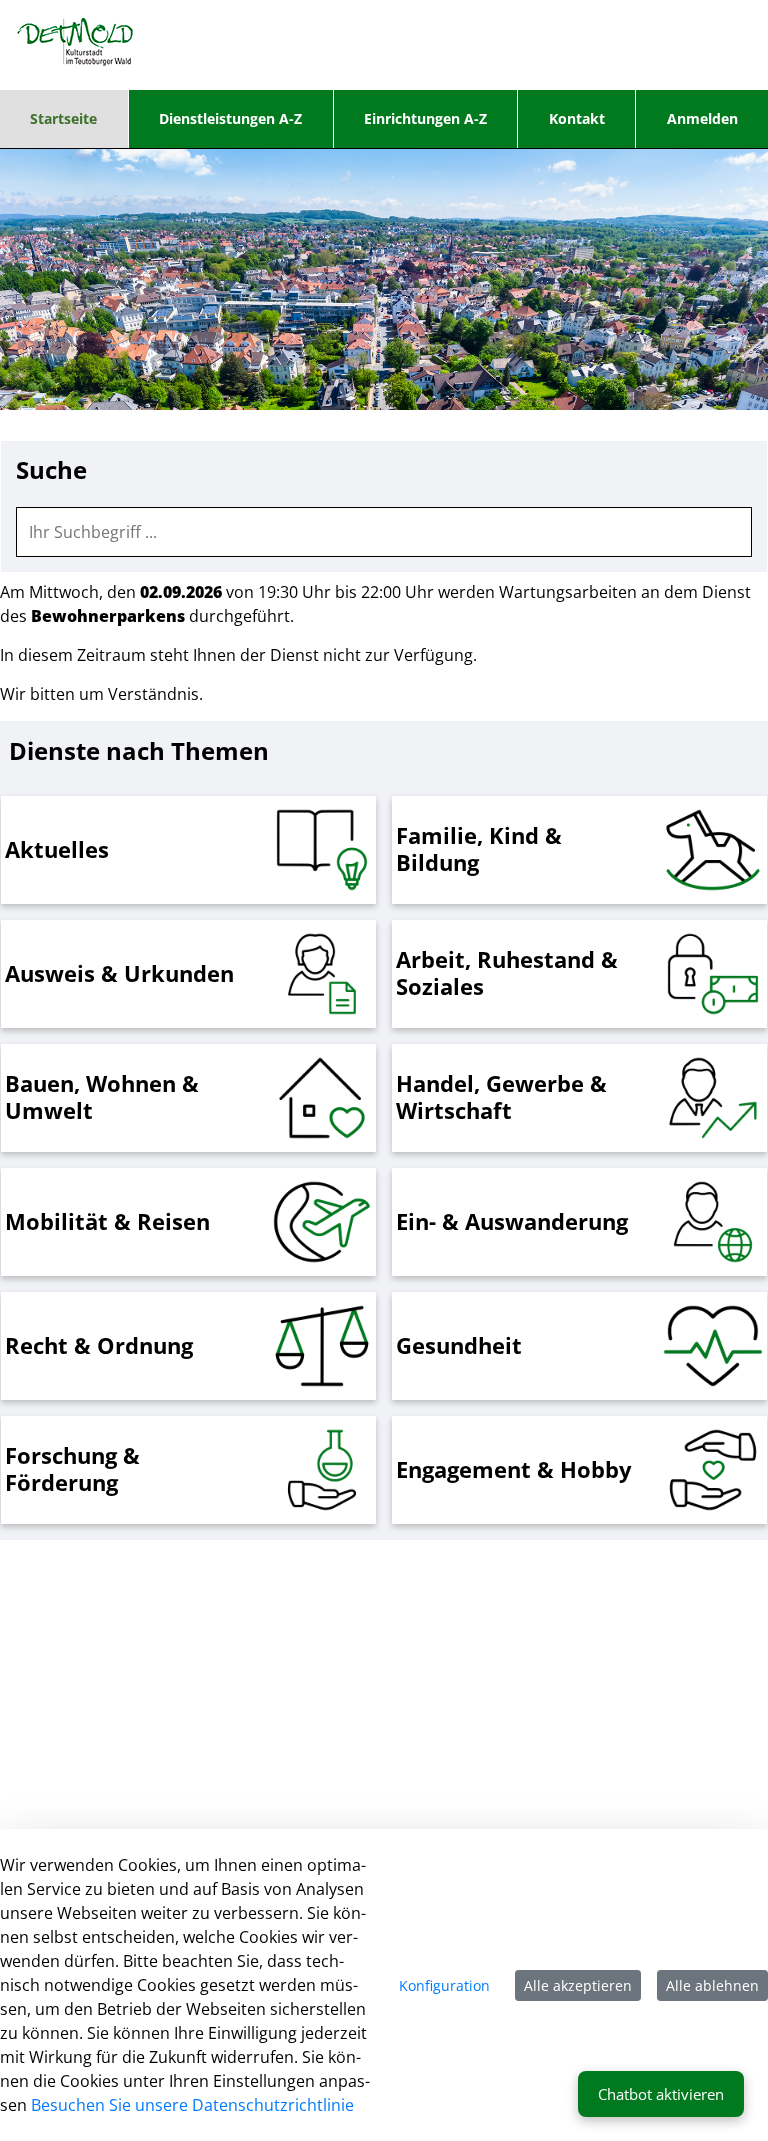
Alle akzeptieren (578, 1985)
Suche (51, 470)
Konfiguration (444, 1985)
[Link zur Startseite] (75, 45)
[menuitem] (64, 119)
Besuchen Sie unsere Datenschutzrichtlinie (192, 2105)
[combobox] (384, 532)
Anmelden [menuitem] (702, 118)
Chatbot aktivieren (661, 2094)
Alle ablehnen (712, 1985)
